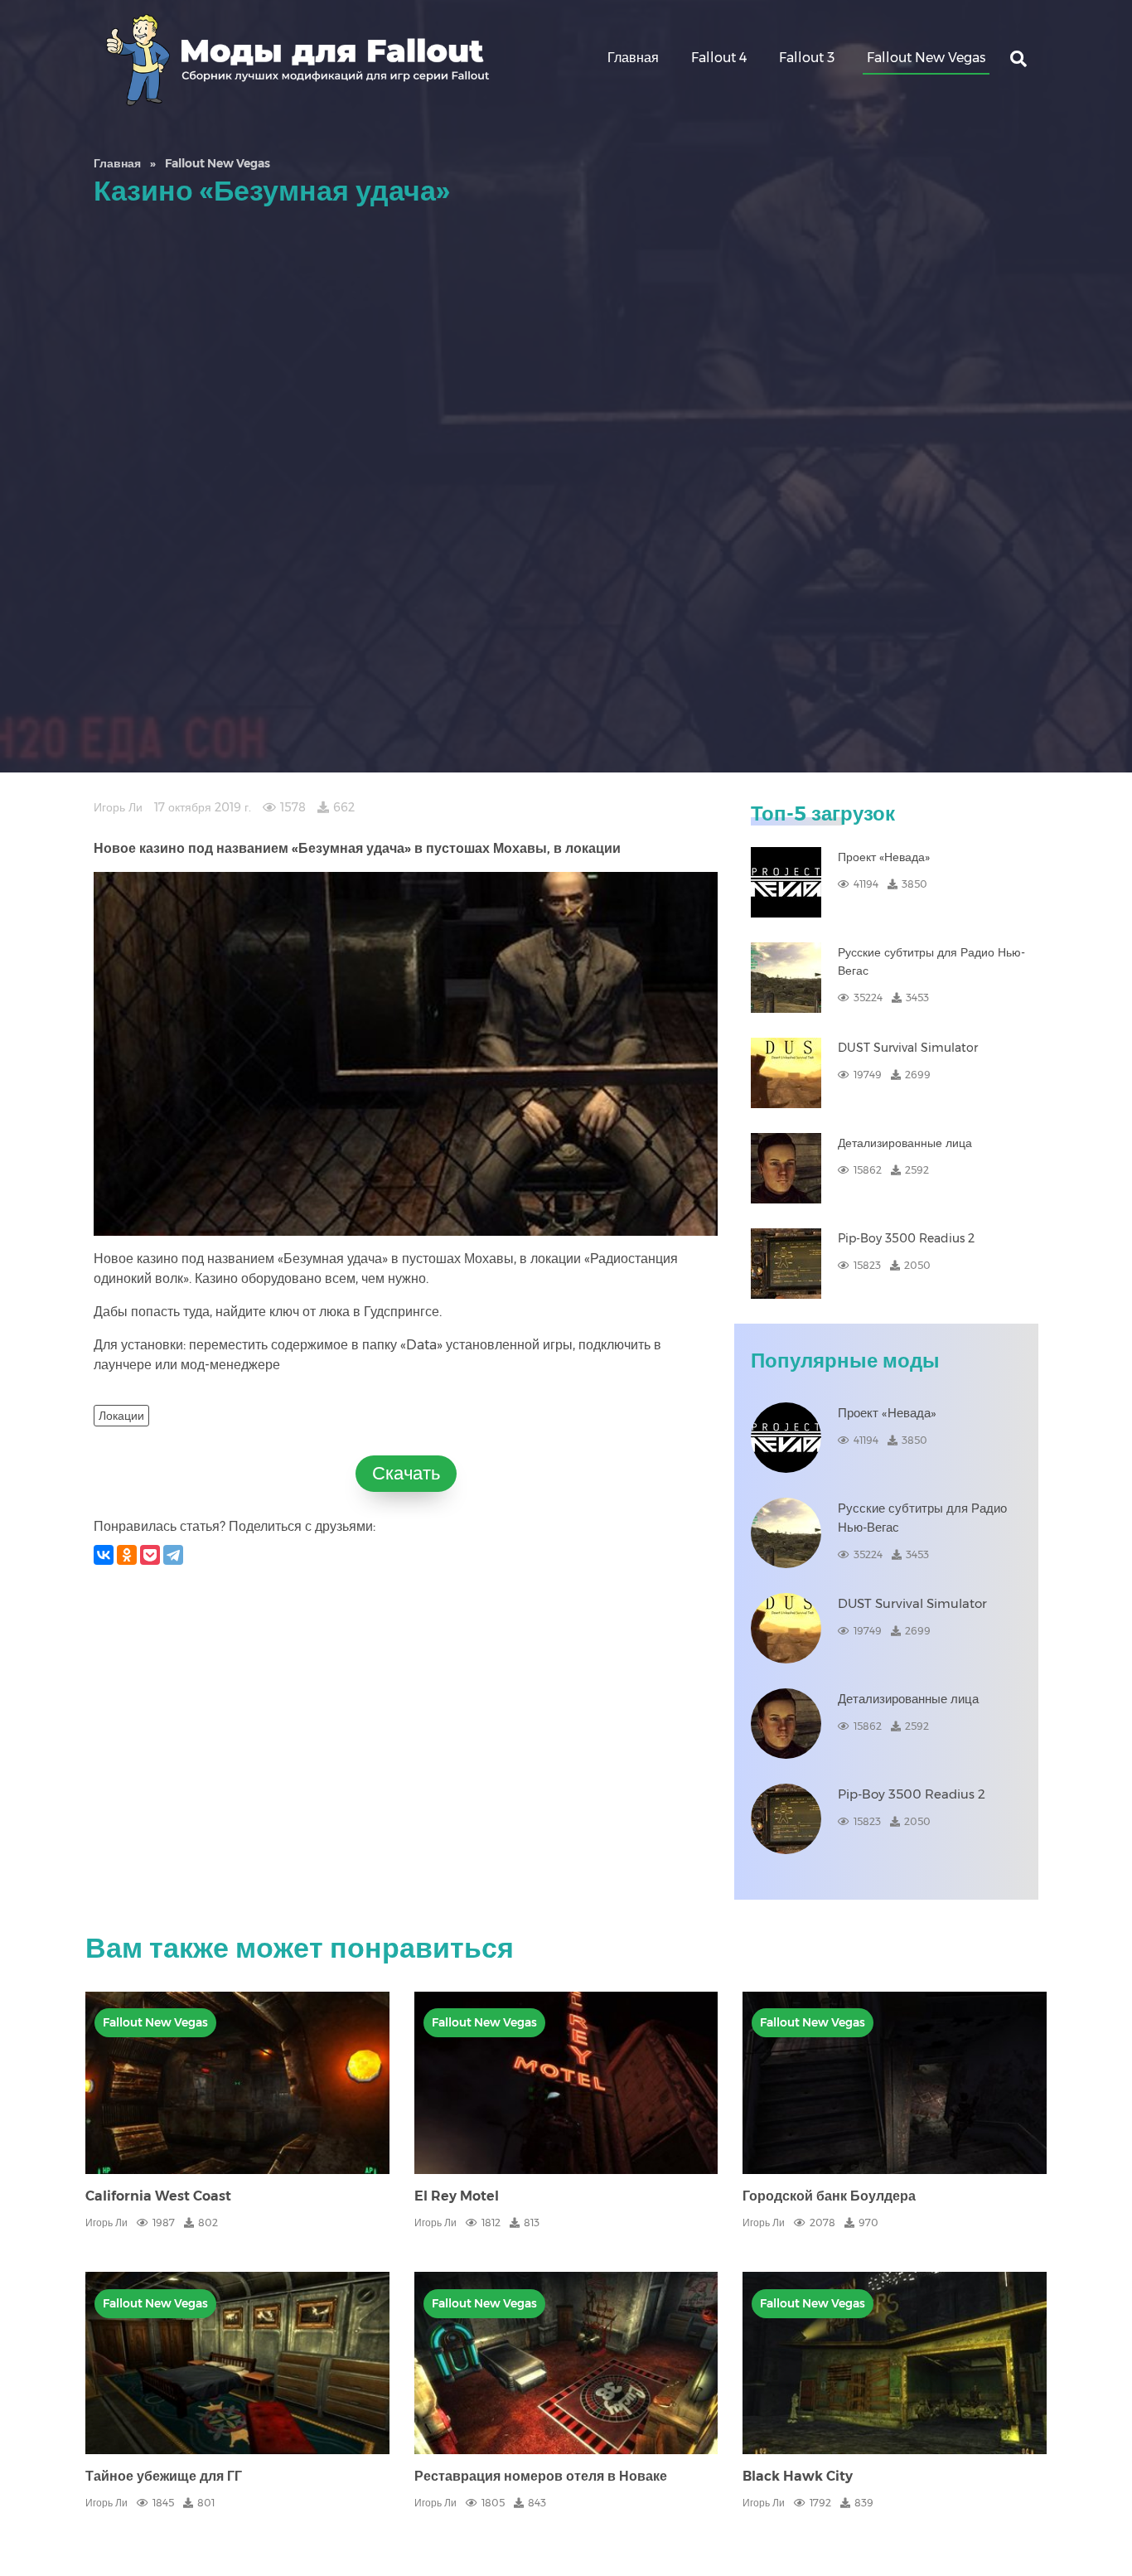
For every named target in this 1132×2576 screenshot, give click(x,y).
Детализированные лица (905, 1143)
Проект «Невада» (884, 857)
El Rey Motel (457, 2196)
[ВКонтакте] (104, 1555)
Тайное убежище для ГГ (164, 2476)
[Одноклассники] (127, 1555)
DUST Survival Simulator (908, 1048)
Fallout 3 (807, 58)
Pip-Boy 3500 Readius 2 (906, 1238)
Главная (633, 58)
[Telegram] (173, 1555)
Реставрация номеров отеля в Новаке (541, 2476)
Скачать (406, 1473)
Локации (121, 1416)
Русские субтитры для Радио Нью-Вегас (931, 961)
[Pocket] (150, 1555)
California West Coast (158, 2196)
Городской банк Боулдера (829, 2196)
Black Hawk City (798, 2476)
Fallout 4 (719, 58)
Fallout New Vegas (926, 58)
